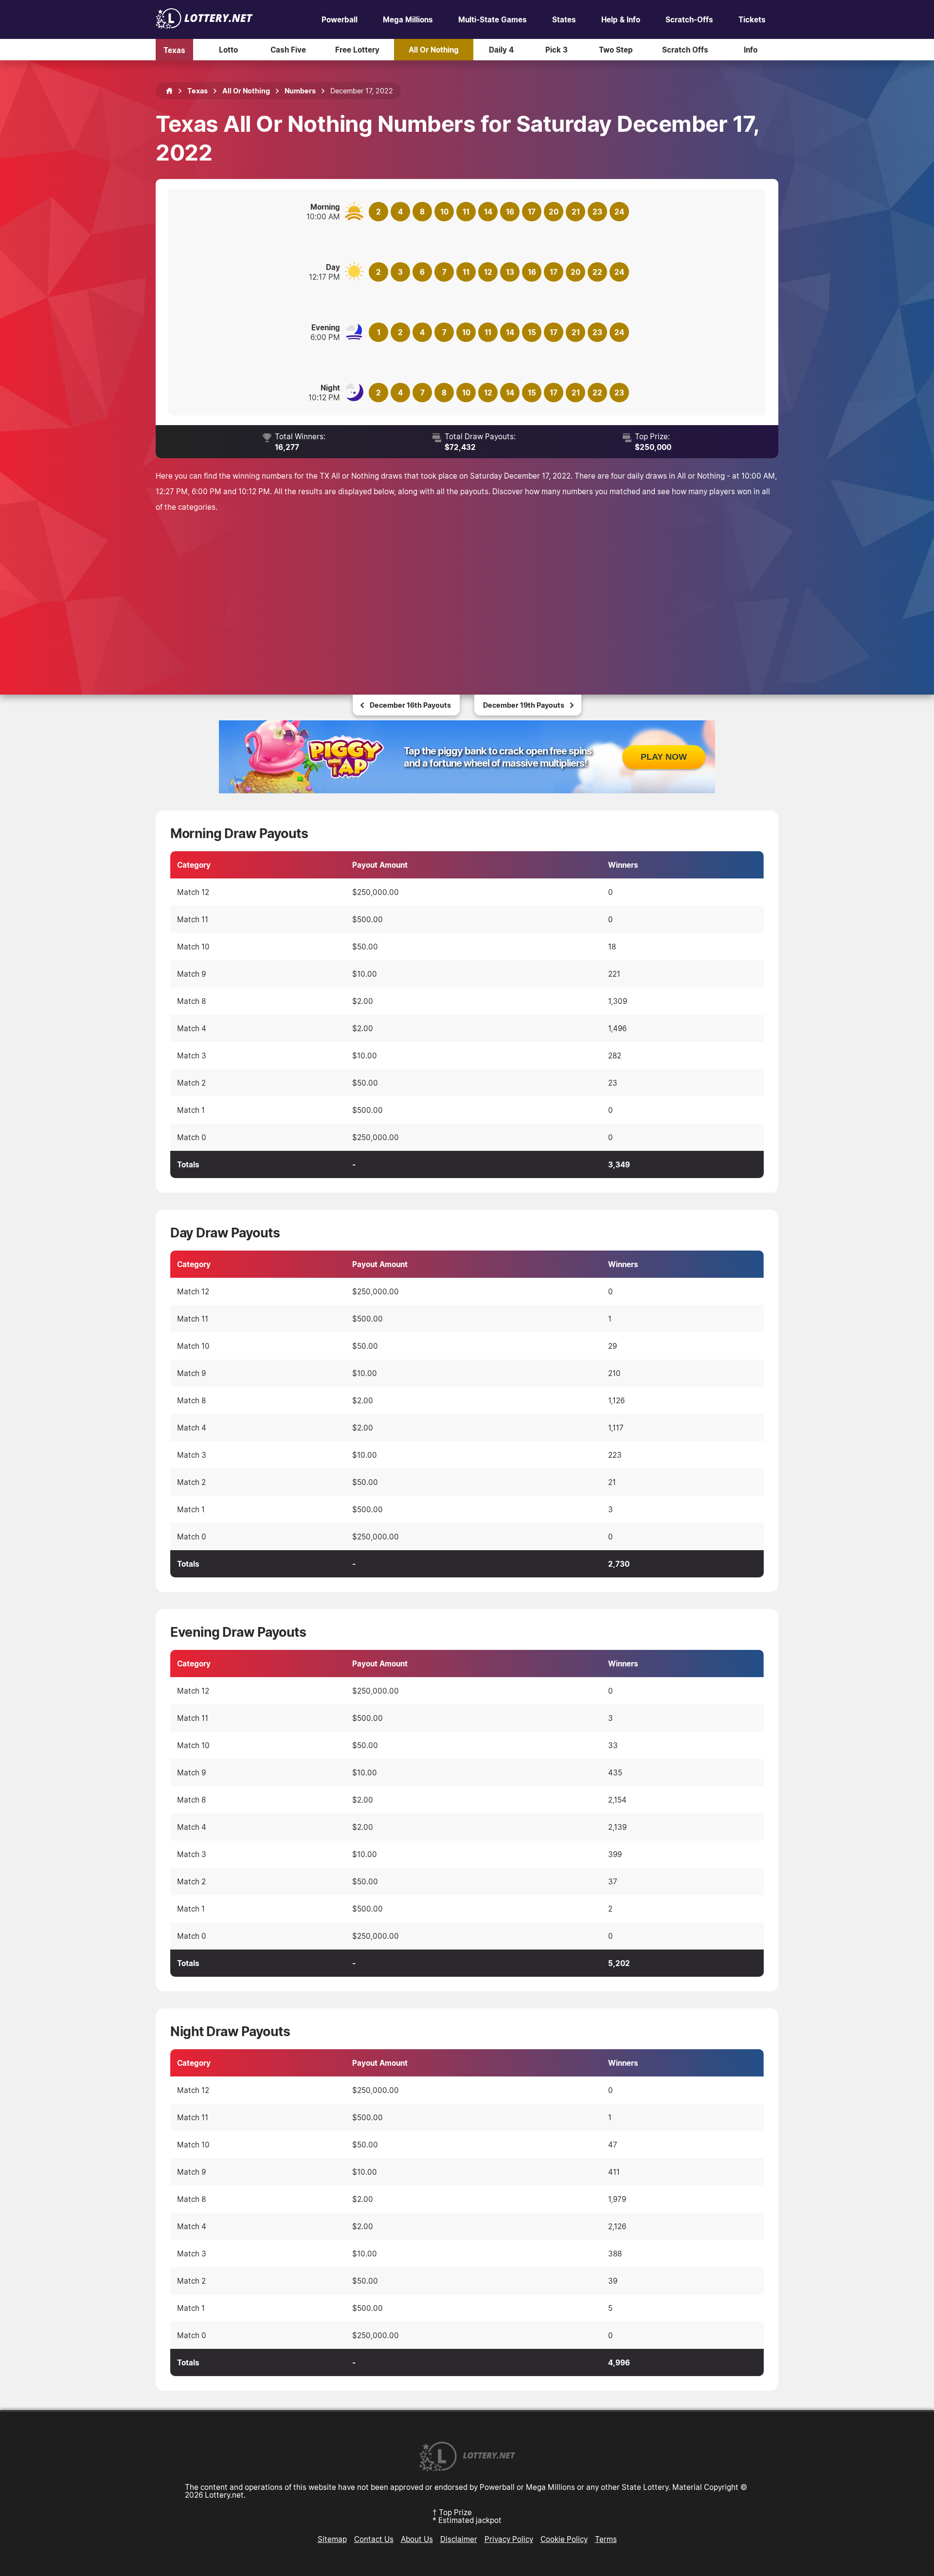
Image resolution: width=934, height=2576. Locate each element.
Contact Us (374, 2539)
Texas (174, 50)
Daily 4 (501, 50)
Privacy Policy (509, 2539)
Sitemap (332, 2539)
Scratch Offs (685, 50)
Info (751, 50)
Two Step (616, 50)
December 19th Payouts (524, 705)
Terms (606, 2539)
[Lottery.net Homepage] (169, 91)
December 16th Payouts (410, 705)
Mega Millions (408, 19)
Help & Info (621, 19)
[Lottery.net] (204, 26)
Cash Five (288, 50)
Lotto (228, 50)
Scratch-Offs (689, 19)
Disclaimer (459, 2539)
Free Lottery (357, 50)
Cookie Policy (564, 2539)
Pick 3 (557, 50)
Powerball (340, 19)
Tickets (752, 19)
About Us (417, 2539)
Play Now (664, 757)
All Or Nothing (434, 50)
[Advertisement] (467, 592)
